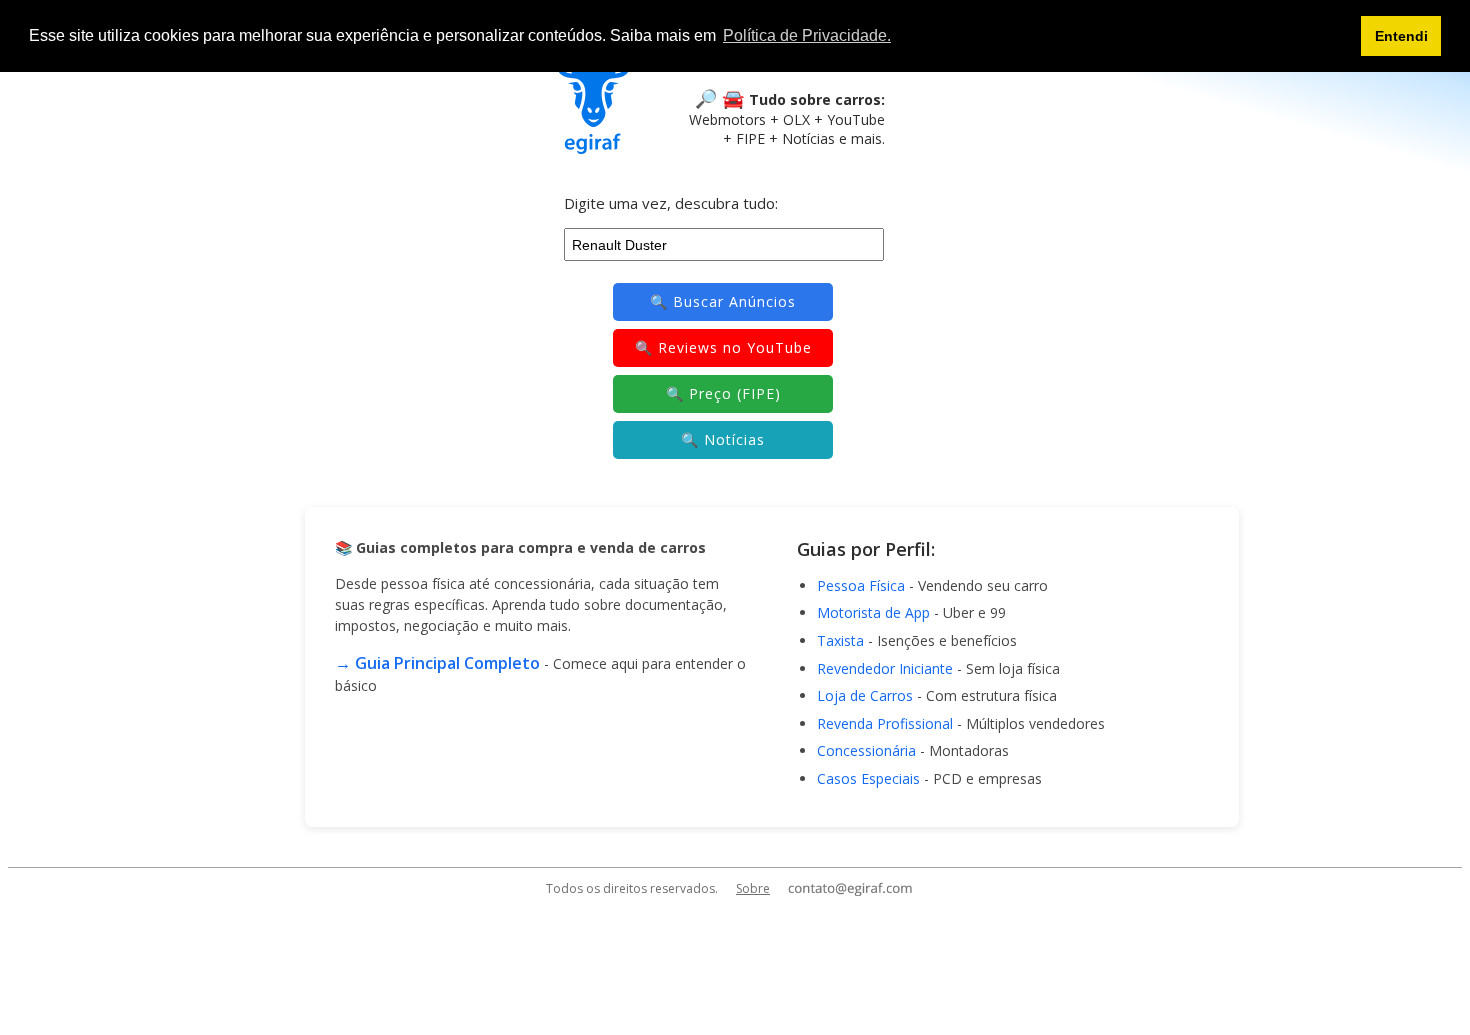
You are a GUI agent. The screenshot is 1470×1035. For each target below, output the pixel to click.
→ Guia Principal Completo (437, 663)
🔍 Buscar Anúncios (723, 301)
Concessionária (866, 750)
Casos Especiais (868, 778)
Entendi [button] (1401, 36)
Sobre (753, 888)
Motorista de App (873, 612)
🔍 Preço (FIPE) (723, 393)
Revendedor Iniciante (885, 668)
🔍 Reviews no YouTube (723, 347)
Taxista (840, 640)
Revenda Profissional (885, 723)
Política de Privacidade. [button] (807, 35)
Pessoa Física (861, 585)
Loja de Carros (865, 695)
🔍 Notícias (723, 439)
